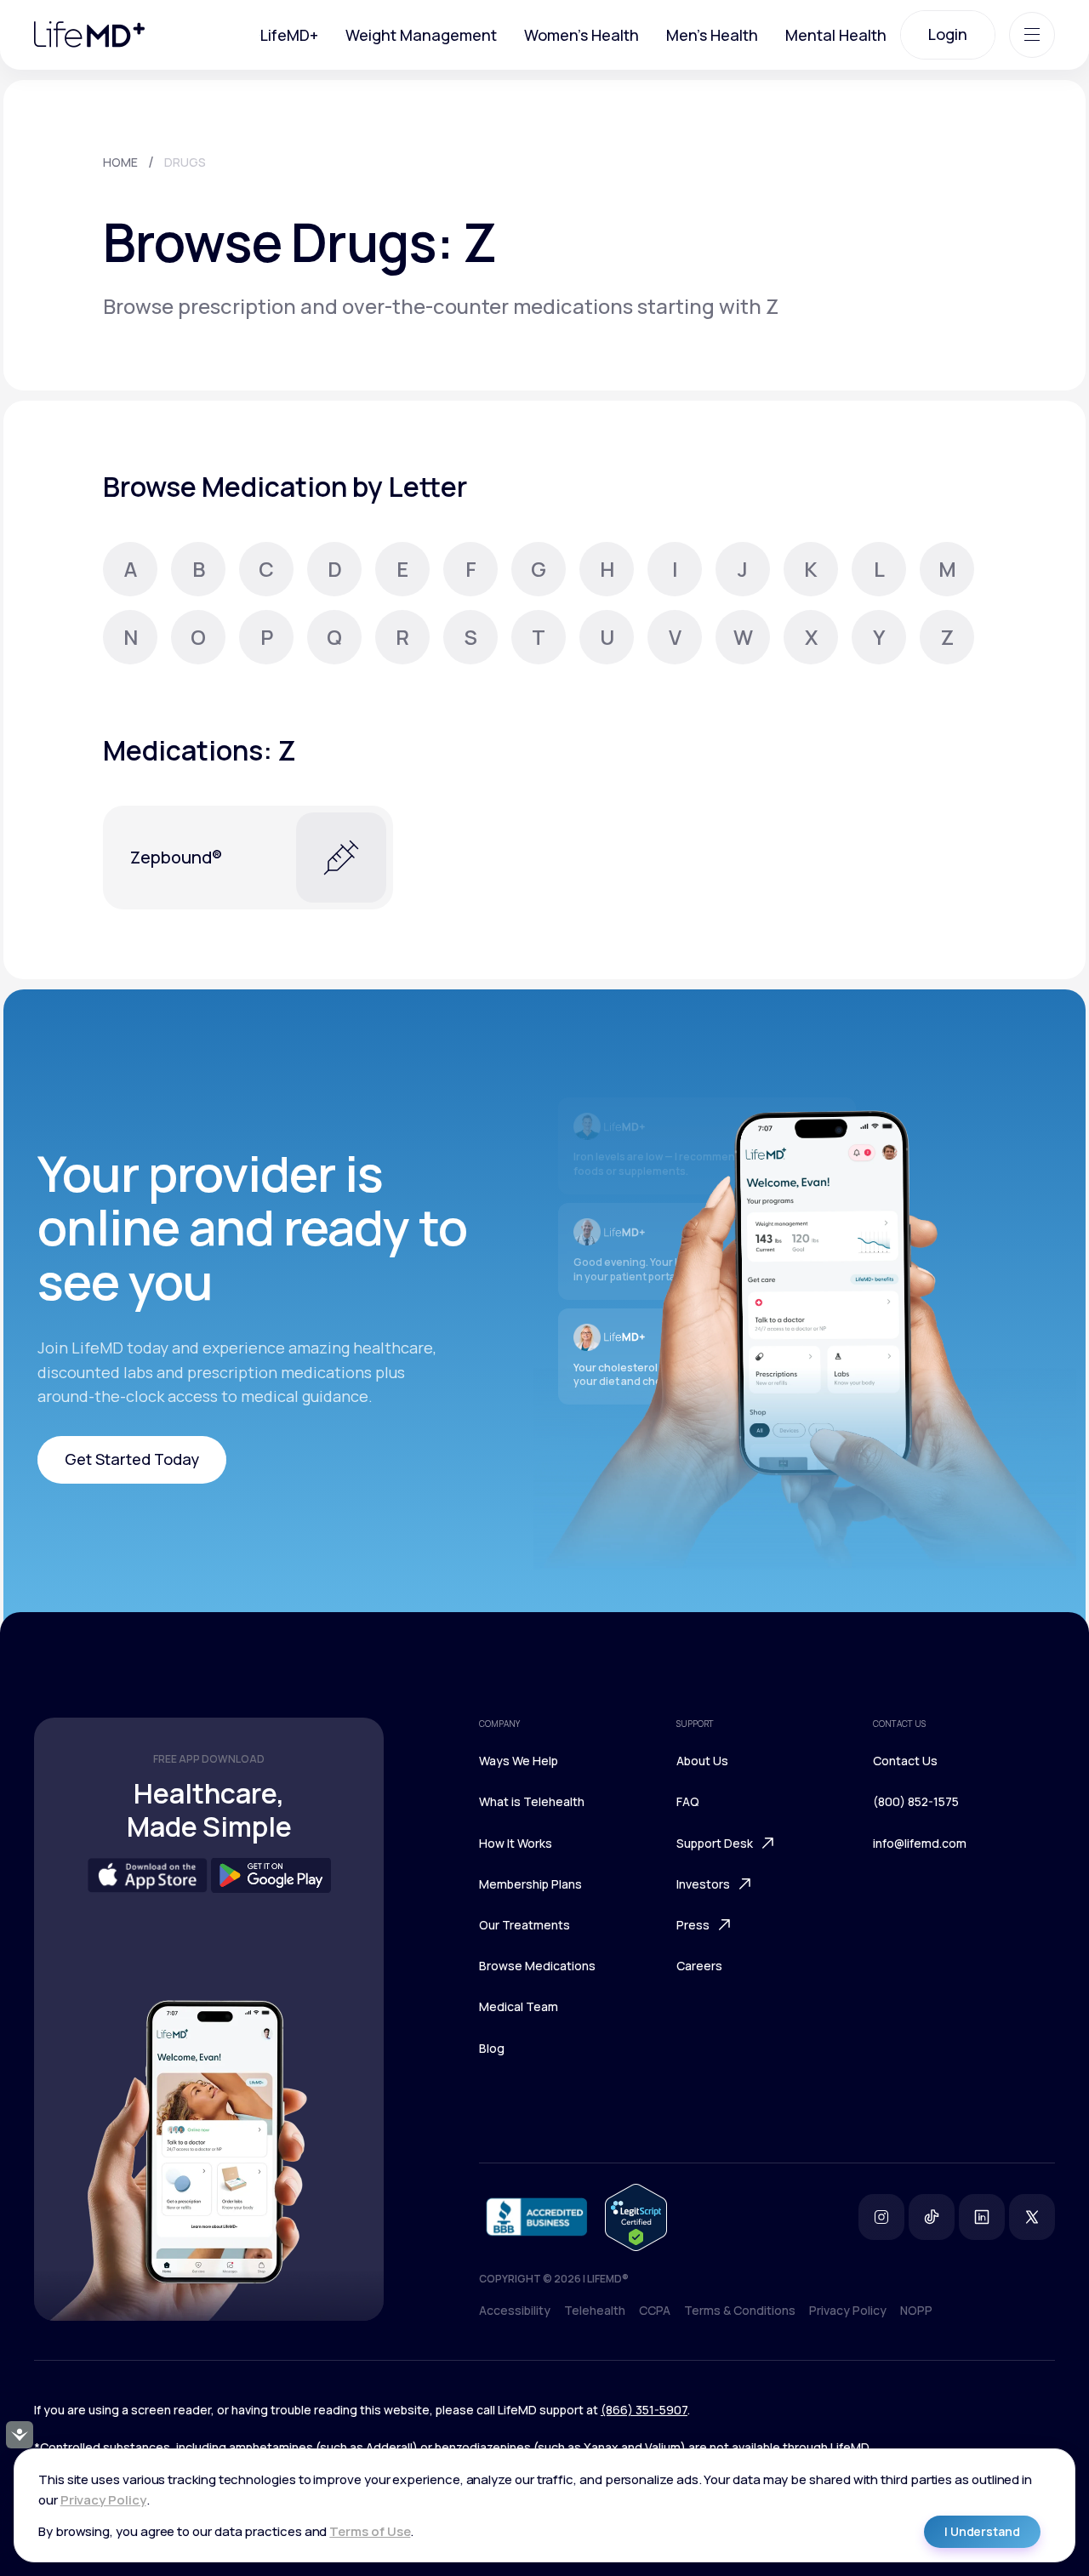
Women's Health (582, 35)
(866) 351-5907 (644, 2410)
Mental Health (836, 35)
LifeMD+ (289, 35)
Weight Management (421, 35)
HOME (120, 162)
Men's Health (712, 35)
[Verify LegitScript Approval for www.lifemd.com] (636, 2217)
